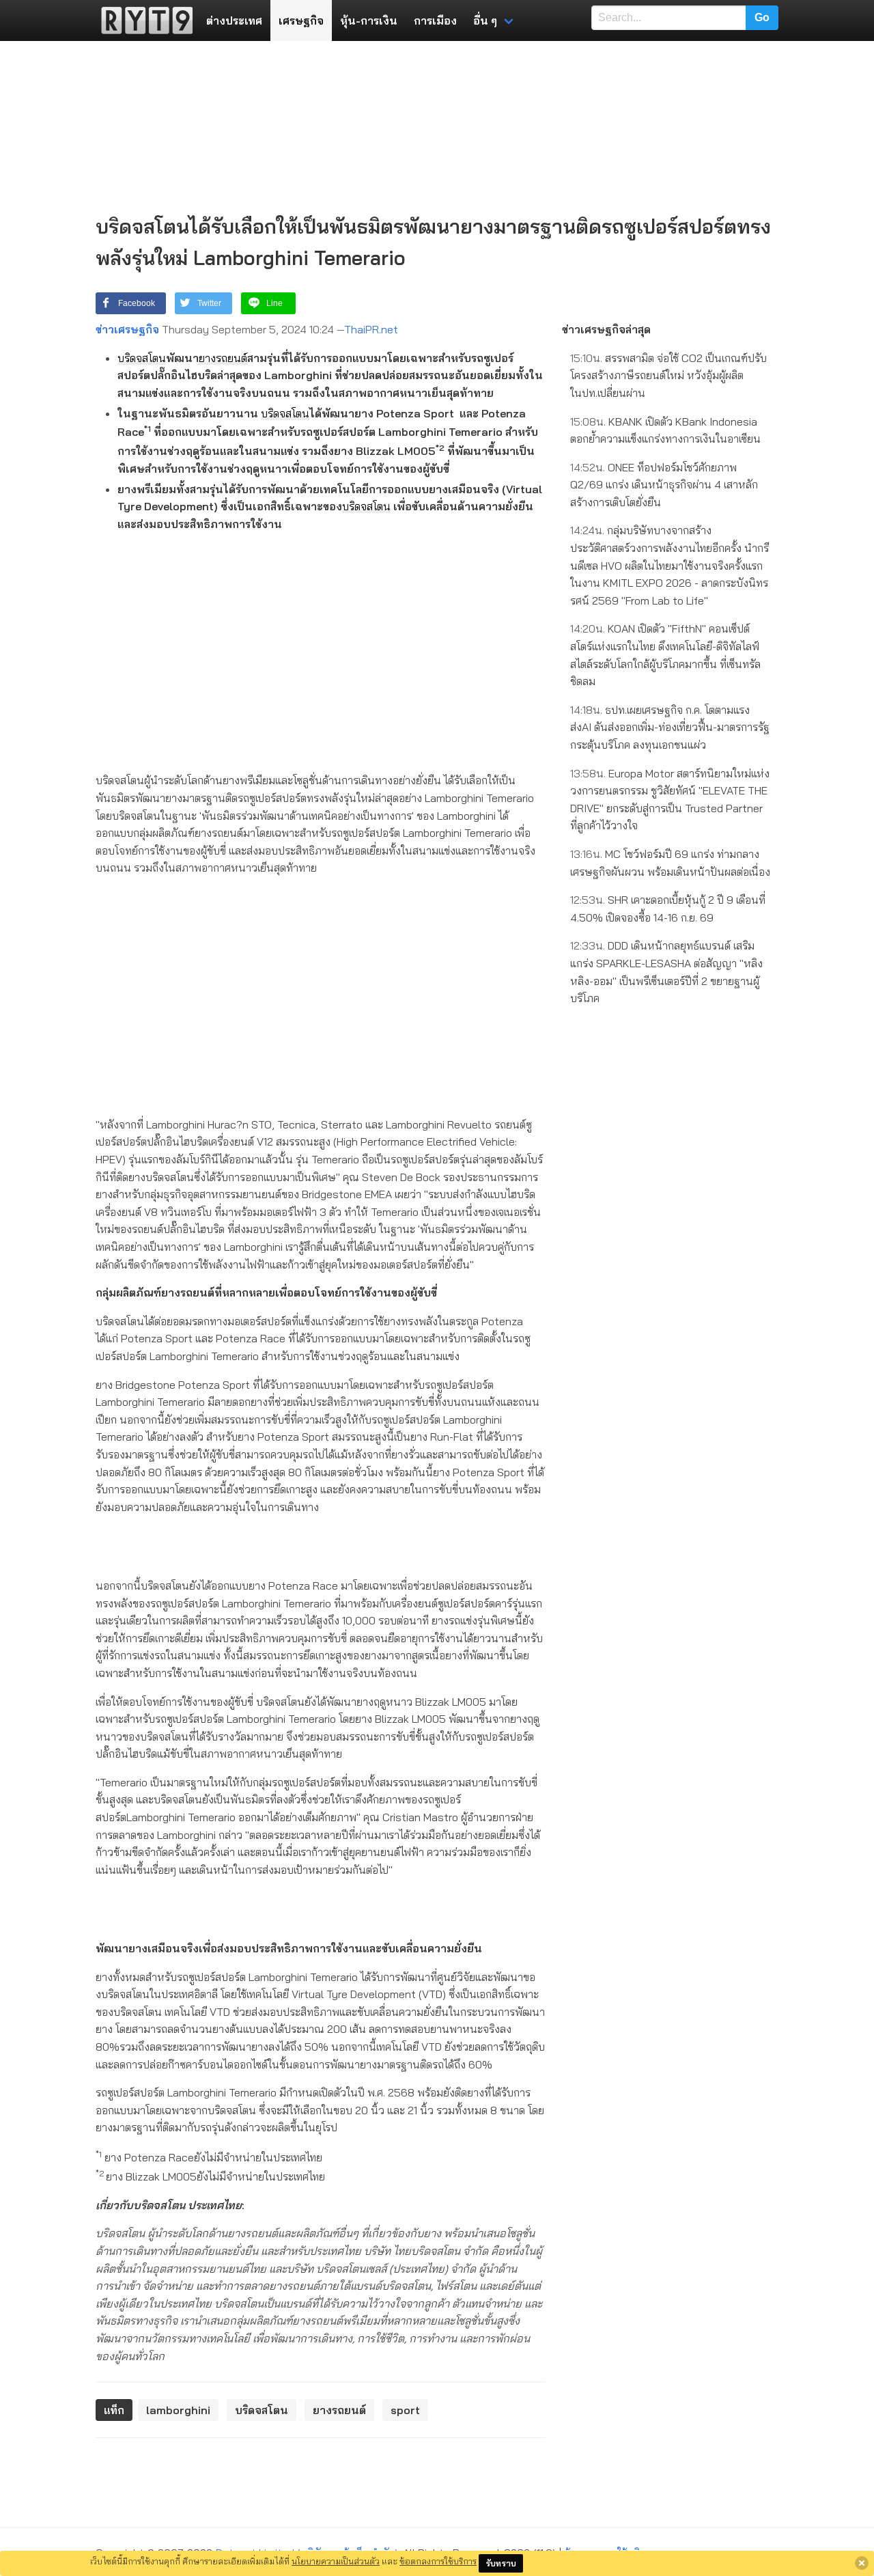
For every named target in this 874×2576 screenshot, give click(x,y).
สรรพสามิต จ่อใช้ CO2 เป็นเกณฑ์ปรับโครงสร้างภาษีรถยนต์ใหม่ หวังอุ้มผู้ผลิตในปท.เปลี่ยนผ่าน (668, 375)
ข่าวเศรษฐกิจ (127, 329)
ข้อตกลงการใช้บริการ (438, 2561)
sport (405, 2410)
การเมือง (435, 20)
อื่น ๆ (485, 20)
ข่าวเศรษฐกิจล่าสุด (606, 329)
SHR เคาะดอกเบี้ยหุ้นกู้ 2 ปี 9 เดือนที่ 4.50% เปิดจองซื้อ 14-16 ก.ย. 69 (668, 909)
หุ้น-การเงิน (369, 20)
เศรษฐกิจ (301, 20)
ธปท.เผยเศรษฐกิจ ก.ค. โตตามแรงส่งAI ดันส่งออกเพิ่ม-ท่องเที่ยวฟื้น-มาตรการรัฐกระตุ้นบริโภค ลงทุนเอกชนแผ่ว (670, 727)
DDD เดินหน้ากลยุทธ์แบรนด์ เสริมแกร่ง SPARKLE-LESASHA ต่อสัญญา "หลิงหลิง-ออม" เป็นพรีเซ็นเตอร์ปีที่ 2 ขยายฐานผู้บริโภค (666, 972)
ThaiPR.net (371, 329)
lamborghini (178, 2410)
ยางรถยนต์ (223, 358)
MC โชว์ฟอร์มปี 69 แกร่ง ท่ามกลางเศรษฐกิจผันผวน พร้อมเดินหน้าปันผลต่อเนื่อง (670, 863)
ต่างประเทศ (234, 20)
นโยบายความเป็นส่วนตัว (336, 2561)
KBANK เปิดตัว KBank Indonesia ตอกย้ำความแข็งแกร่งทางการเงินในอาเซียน (665, 430)
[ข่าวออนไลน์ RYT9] (143, 20)
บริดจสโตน (142, 358)
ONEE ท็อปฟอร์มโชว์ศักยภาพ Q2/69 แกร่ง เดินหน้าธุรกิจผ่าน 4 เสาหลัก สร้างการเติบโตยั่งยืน (664, 485)
